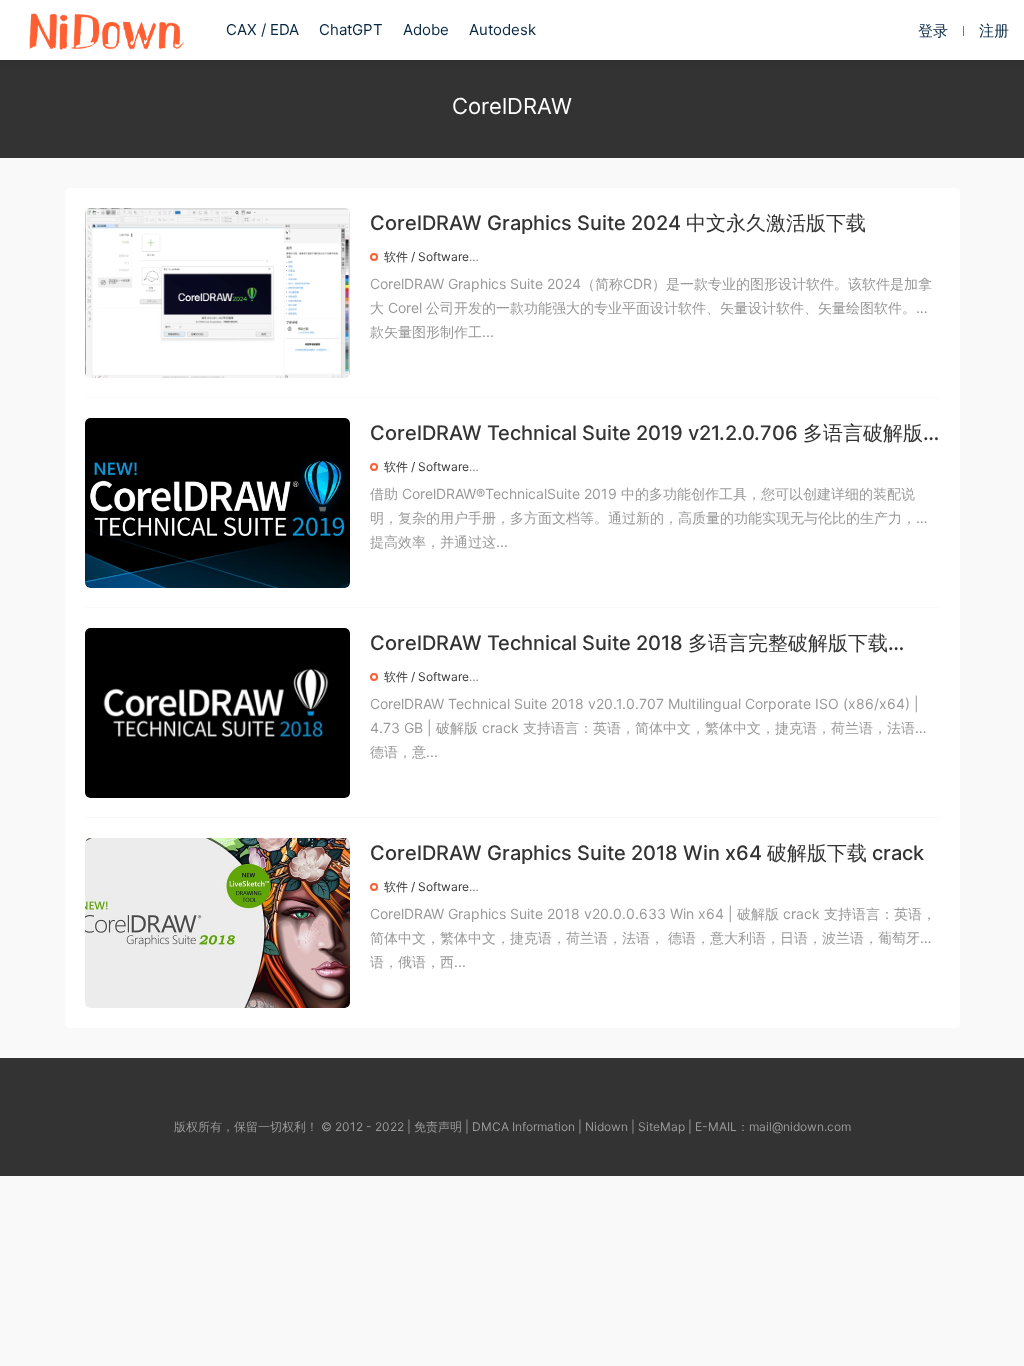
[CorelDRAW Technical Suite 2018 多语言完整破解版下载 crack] (217, 713)
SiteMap (661, 1126)
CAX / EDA (262, 29)
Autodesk (502, 29)
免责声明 (438, 1126)
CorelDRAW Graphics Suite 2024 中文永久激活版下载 (618, 223)
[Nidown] (105, 30)
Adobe (426, 29)
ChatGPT (351, 29)
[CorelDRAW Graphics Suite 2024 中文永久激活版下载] (217, 293)
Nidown (606, 1126)
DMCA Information (523, 1126)
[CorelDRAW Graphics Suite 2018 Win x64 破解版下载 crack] (217, 923)
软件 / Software (426, 256)
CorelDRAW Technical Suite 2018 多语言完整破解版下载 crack (629, 644)
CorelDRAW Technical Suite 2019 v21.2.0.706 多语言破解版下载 (646, 434)
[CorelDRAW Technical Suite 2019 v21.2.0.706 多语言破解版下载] (217, 503)
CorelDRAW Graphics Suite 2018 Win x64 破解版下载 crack (647, 853)
